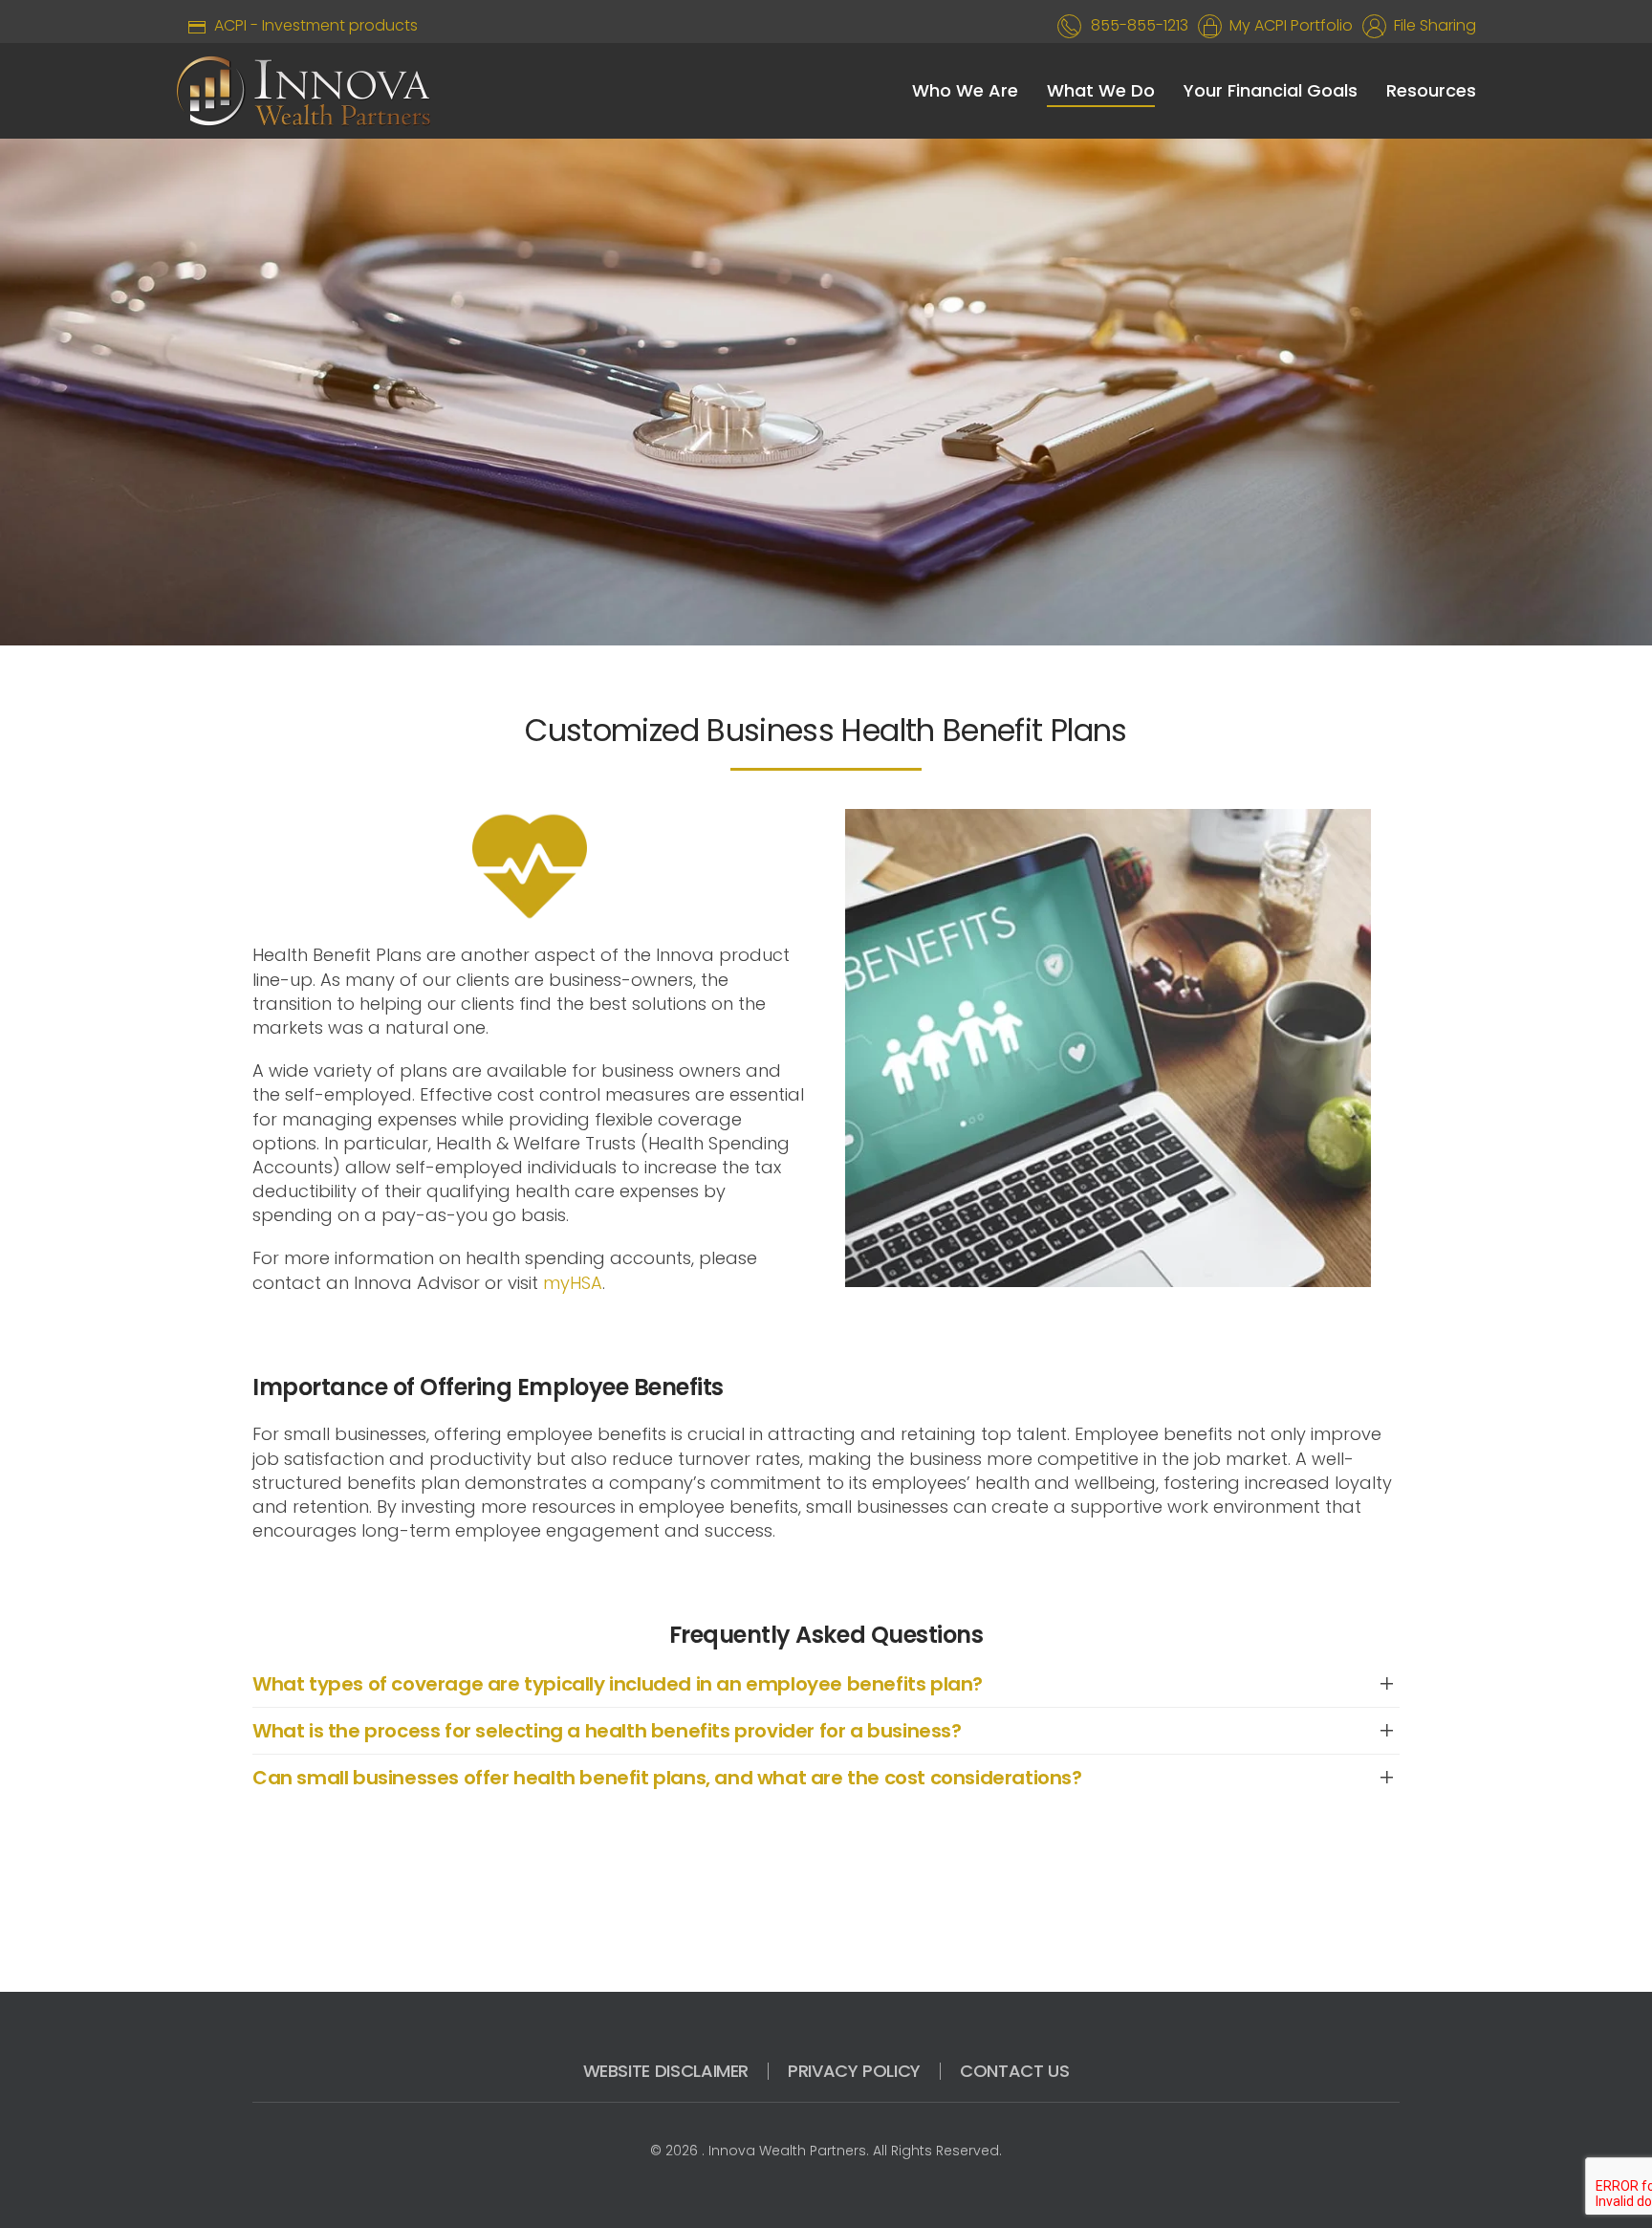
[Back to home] (304, 91)
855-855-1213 (1140, 25)
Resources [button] (1431, 90)
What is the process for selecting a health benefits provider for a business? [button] (607, 1731)
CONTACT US (1014, 2071)
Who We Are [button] (965, 90)
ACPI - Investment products (312, 25)
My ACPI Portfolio (1287, 25)
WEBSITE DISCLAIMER (666, 2071)
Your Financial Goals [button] (1271, 90)
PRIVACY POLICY (854, 2071)
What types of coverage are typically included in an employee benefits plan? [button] (618, 1684)
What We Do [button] (1101, 90)
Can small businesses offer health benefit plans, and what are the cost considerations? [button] (667, 1778)
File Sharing (1431, 25)
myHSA (573, 1283)
